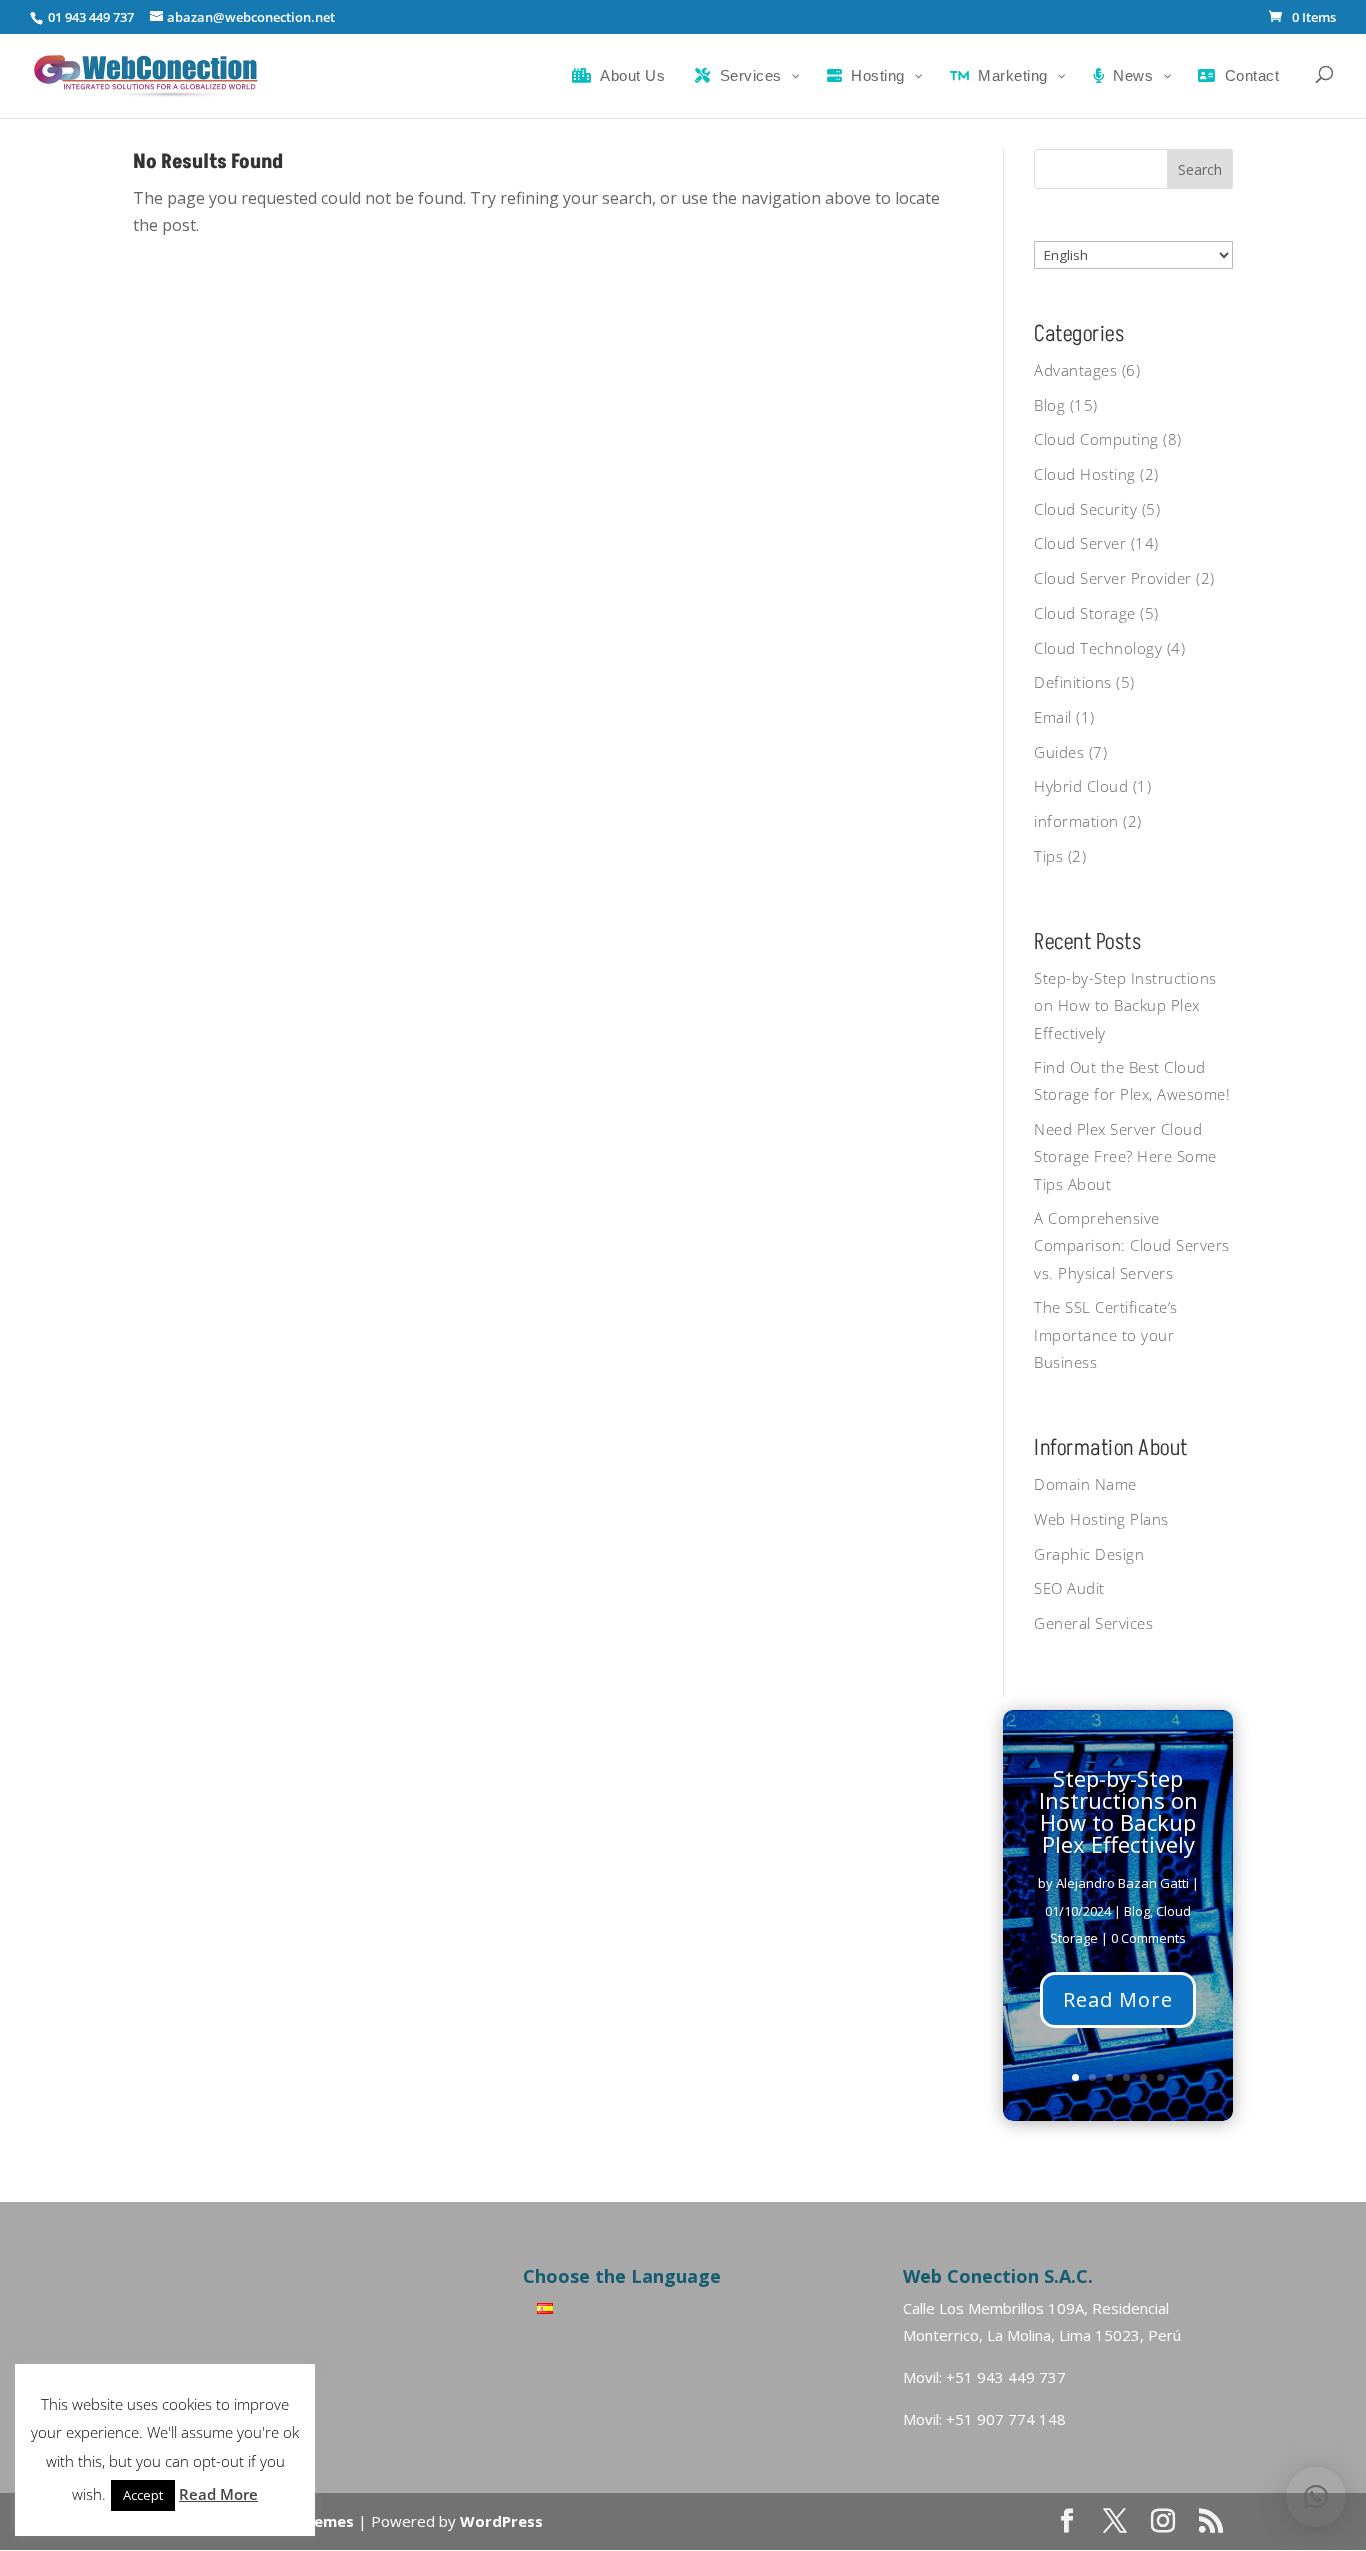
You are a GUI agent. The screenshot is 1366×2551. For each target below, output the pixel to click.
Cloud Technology (1098, 648)
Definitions (1073, 682)
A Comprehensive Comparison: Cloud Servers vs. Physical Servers (1132, 1245)
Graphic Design (1089, 1554)
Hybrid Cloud (1081, 786)
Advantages (1075, 370)
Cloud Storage (1085, 613)
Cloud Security (1085, 509)
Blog (1049, 405)
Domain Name (1085, 1484)
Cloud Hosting (1085, 474)
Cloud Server (1080, 543)
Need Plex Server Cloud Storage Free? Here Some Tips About (1125, 1156)
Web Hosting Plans (1101, 1519)
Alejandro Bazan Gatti (1122, 1883)
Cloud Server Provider (1113, 578)
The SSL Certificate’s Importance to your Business (1106, 1334)
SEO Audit (1069, 1588)
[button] (1316, 2497)
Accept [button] (143, 2495)
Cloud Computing (1096, 439)
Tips (1048, 856)
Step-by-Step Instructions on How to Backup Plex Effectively (1125, 1005)
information (1076, 821)
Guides (1059, 752)
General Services (1093, 1623)
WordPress (501, 2521)
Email (1053, 717)
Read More (1118, 1998)
